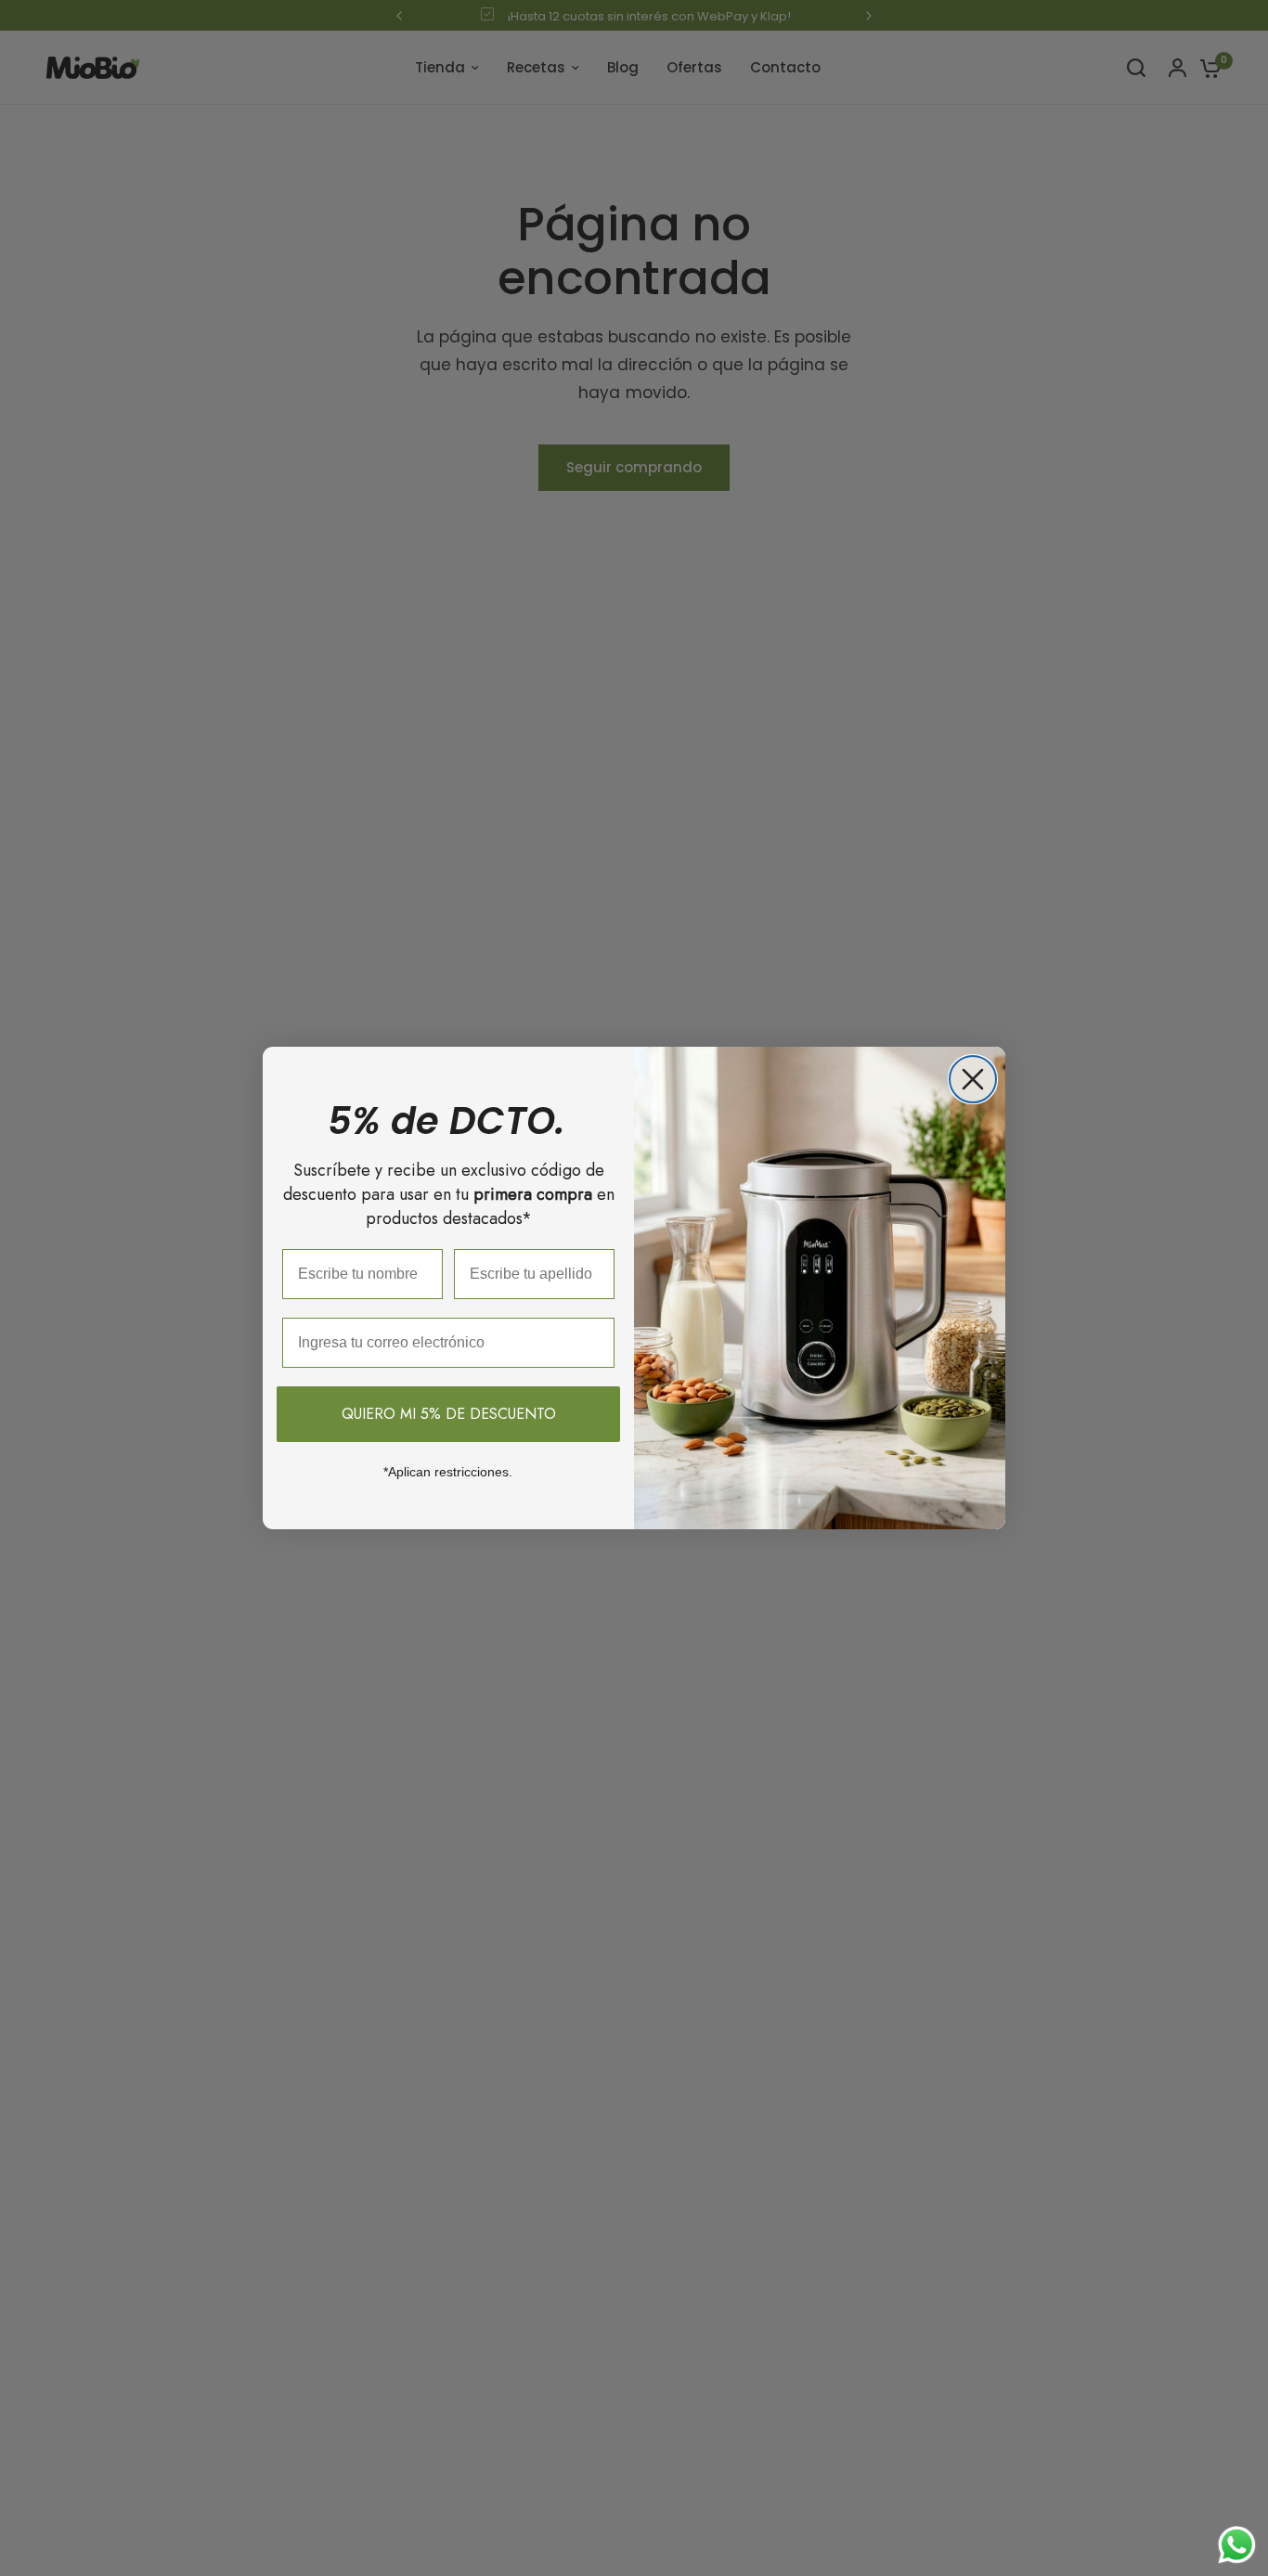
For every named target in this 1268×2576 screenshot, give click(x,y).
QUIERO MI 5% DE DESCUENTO (449, 1414)
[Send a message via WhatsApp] (1237, 2545)
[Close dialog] (973, 1079)
